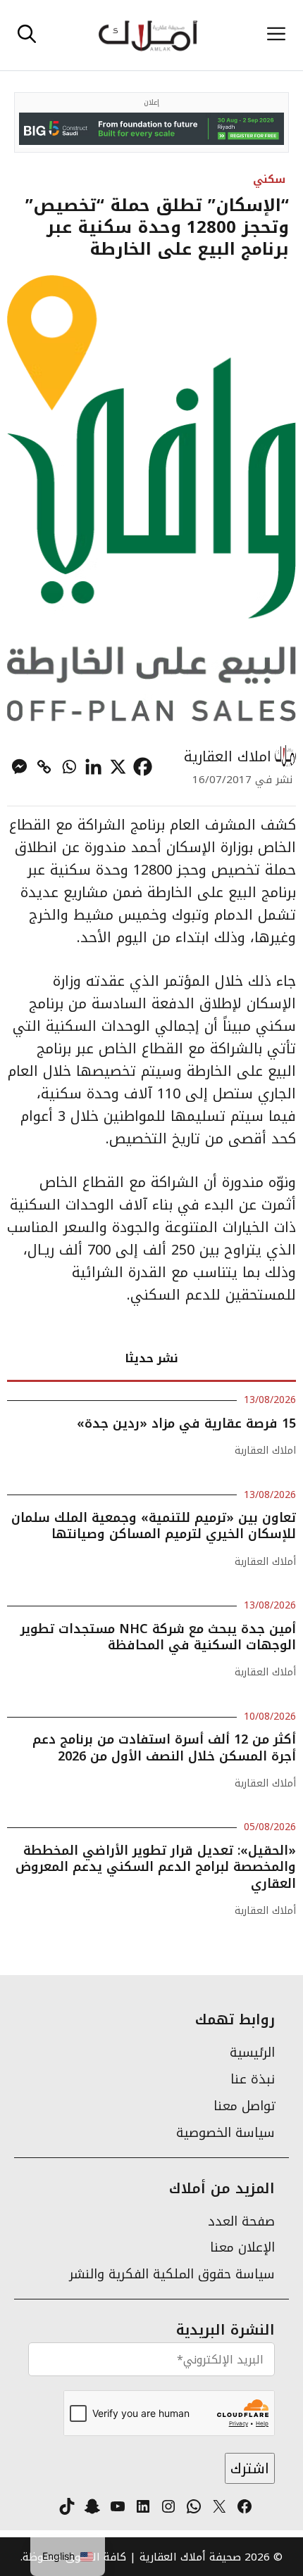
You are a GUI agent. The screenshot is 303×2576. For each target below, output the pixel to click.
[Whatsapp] (69, 767)
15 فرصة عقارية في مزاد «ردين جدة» (186, 1423)
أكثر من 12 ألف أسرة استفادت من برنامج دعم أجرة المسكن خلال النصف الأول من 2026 (164, 1747)
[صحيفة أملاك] (148, 35)
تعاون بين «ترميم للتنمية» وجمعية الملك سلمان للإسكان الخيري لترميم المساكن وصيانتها (154, 1526)
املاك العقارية (228, 756)
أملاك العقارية (265, 1562)
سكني (269, 179)
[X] (118, 767)
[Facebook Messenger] (19, 767)
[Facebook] (143, 767)
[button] (27, 35)
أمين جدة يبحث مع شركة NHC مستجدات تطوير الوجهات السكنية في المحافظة (158, 1637)
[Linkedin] (93, 767)
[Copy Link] (44, 767)
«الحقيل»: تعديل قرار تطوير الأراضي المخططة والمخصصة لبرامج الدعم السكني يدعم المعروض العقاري (156, 1867)
